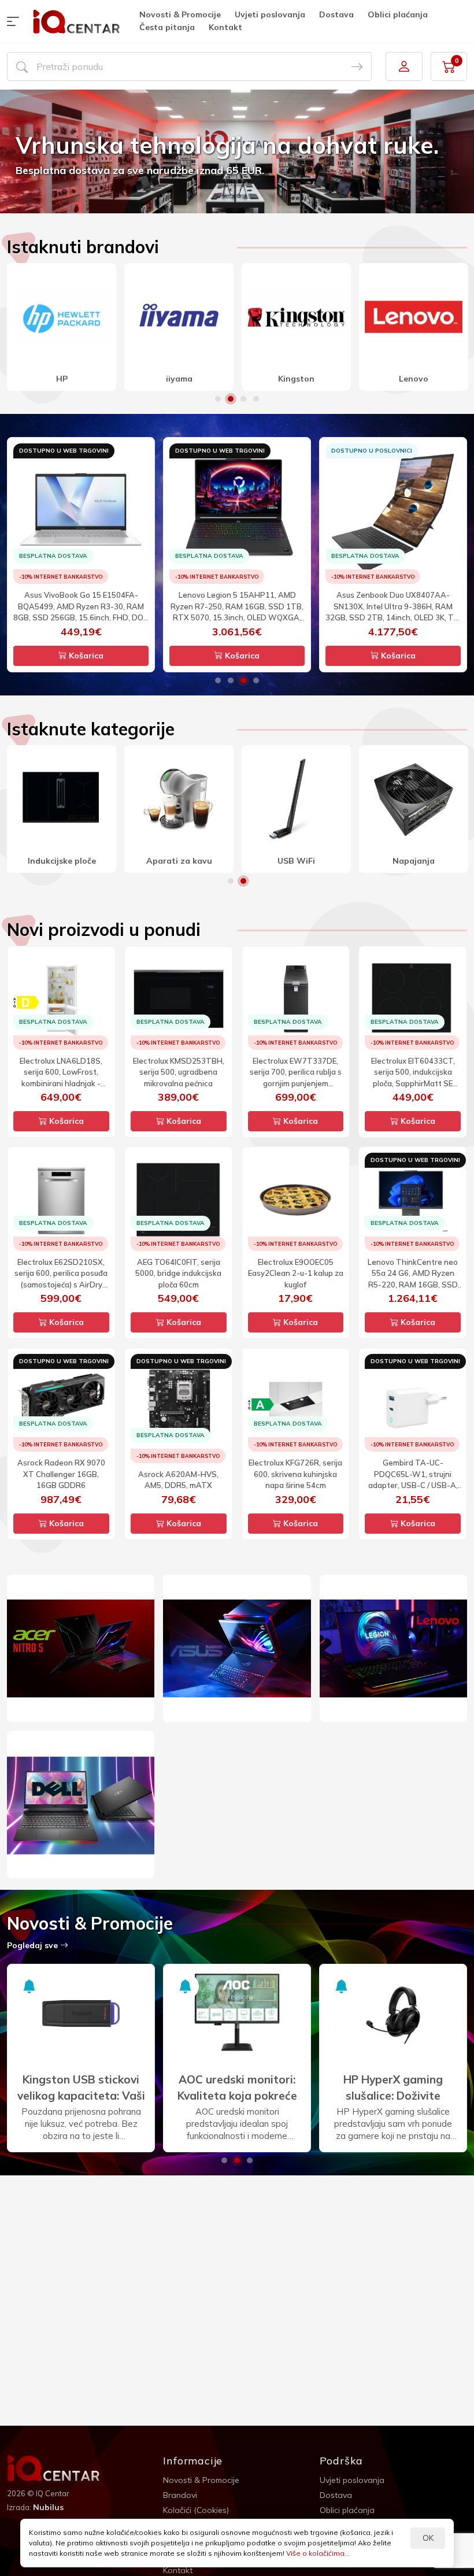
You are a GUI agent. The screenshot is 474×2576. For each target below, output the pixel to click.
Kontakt (225, 27)
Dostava (336, 14)
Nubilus (48, 2507)
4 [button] (256, 399)
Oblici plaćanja (398, 14)
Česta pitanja (167, 27)
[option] (237, 151)
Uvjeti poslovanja (270, 14)
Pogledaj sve (34, 1945)
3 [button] (243, 399)
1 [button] (218, 399)
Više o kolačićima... (318, 2553)
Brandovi (180, 2495)
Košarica (85, 656)
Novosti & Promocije (180, 14)
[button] (16, 21)
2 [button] (231, 399)
